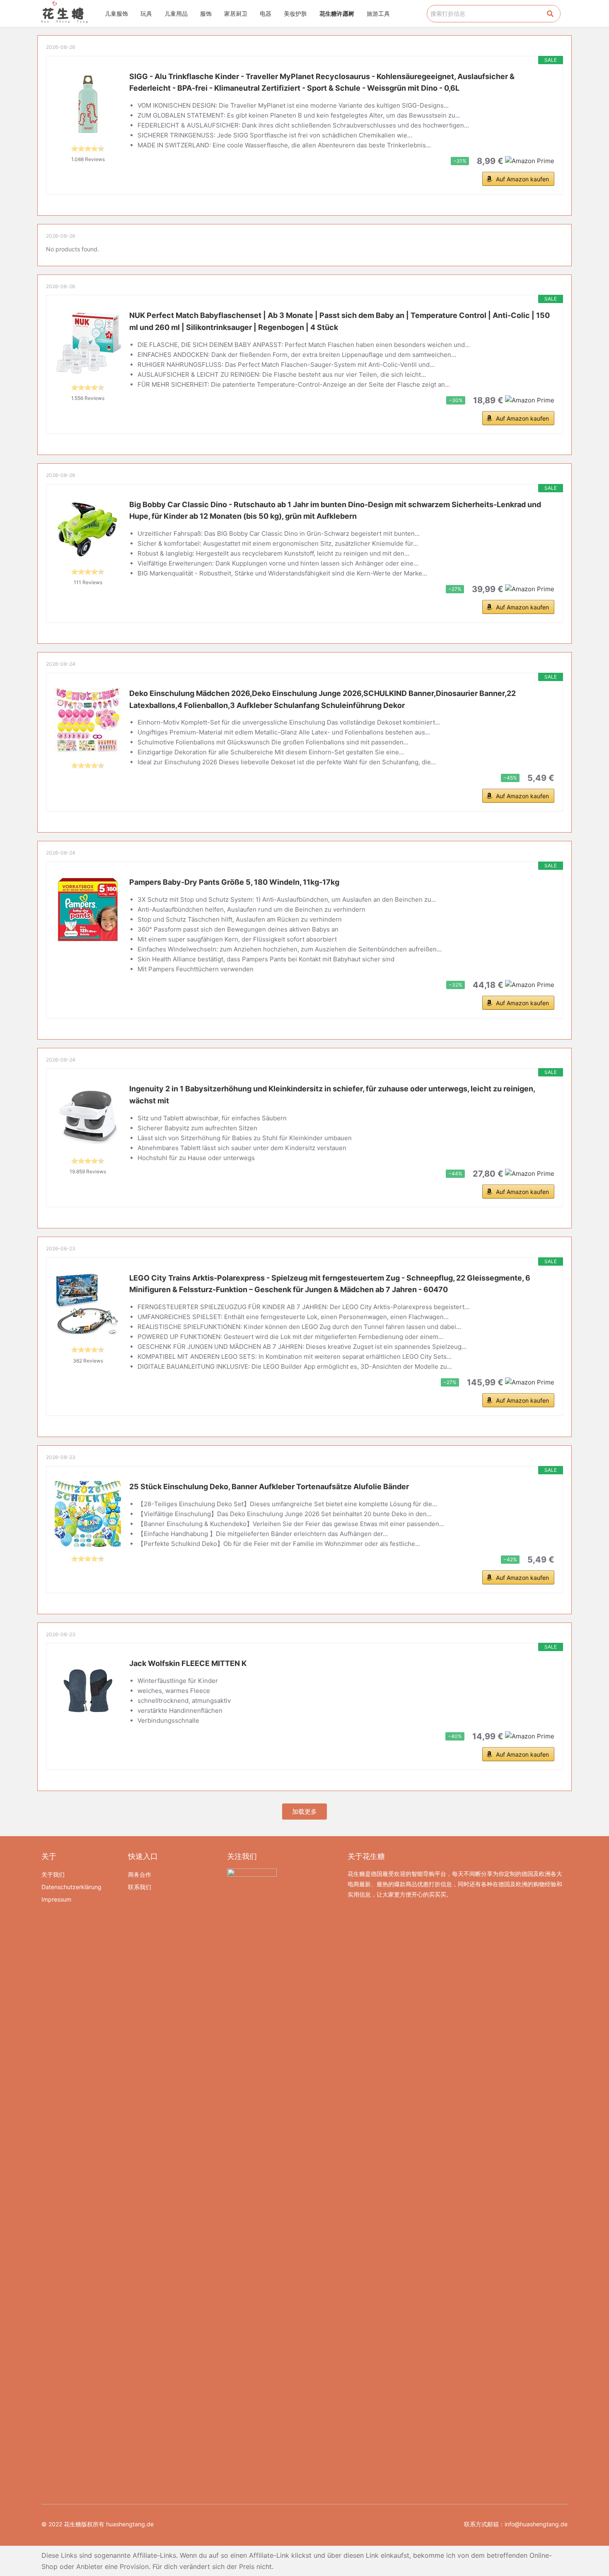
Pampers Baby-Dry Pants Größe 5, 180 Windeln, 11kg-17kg (234, 882)
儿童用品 (176, 13)
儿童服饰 (116, 13)
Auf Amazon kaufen (522, 179)
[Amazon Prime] (530, 160)
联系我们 (140, 1887)
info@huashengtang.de (536, 2524)
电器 (266, 13)
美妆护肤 (295, 13)
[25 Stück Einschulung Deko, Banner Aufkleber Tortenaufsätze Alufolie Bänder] (88, 1514)
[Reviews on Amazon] (88, 149)
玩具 (146, 13)
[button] (304, 1812)
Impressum (56, 1899)
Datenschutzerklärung (71, 1887)
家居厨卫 (236, 13)
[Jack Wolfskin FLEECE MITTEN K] (88, 1691)
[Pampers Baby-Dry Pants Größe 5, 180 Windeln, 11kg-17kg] (88, 910)
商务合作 (140, 1874)
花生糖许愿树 (337, 13)
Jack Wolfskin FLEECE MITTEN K (188, 1663)
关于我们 (53, 1874)
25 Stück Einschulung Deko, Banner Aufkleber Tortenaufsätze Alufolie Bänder (269, 1487)
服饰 (206, 13)
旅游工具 (378, 13)
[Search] (550, 14)
